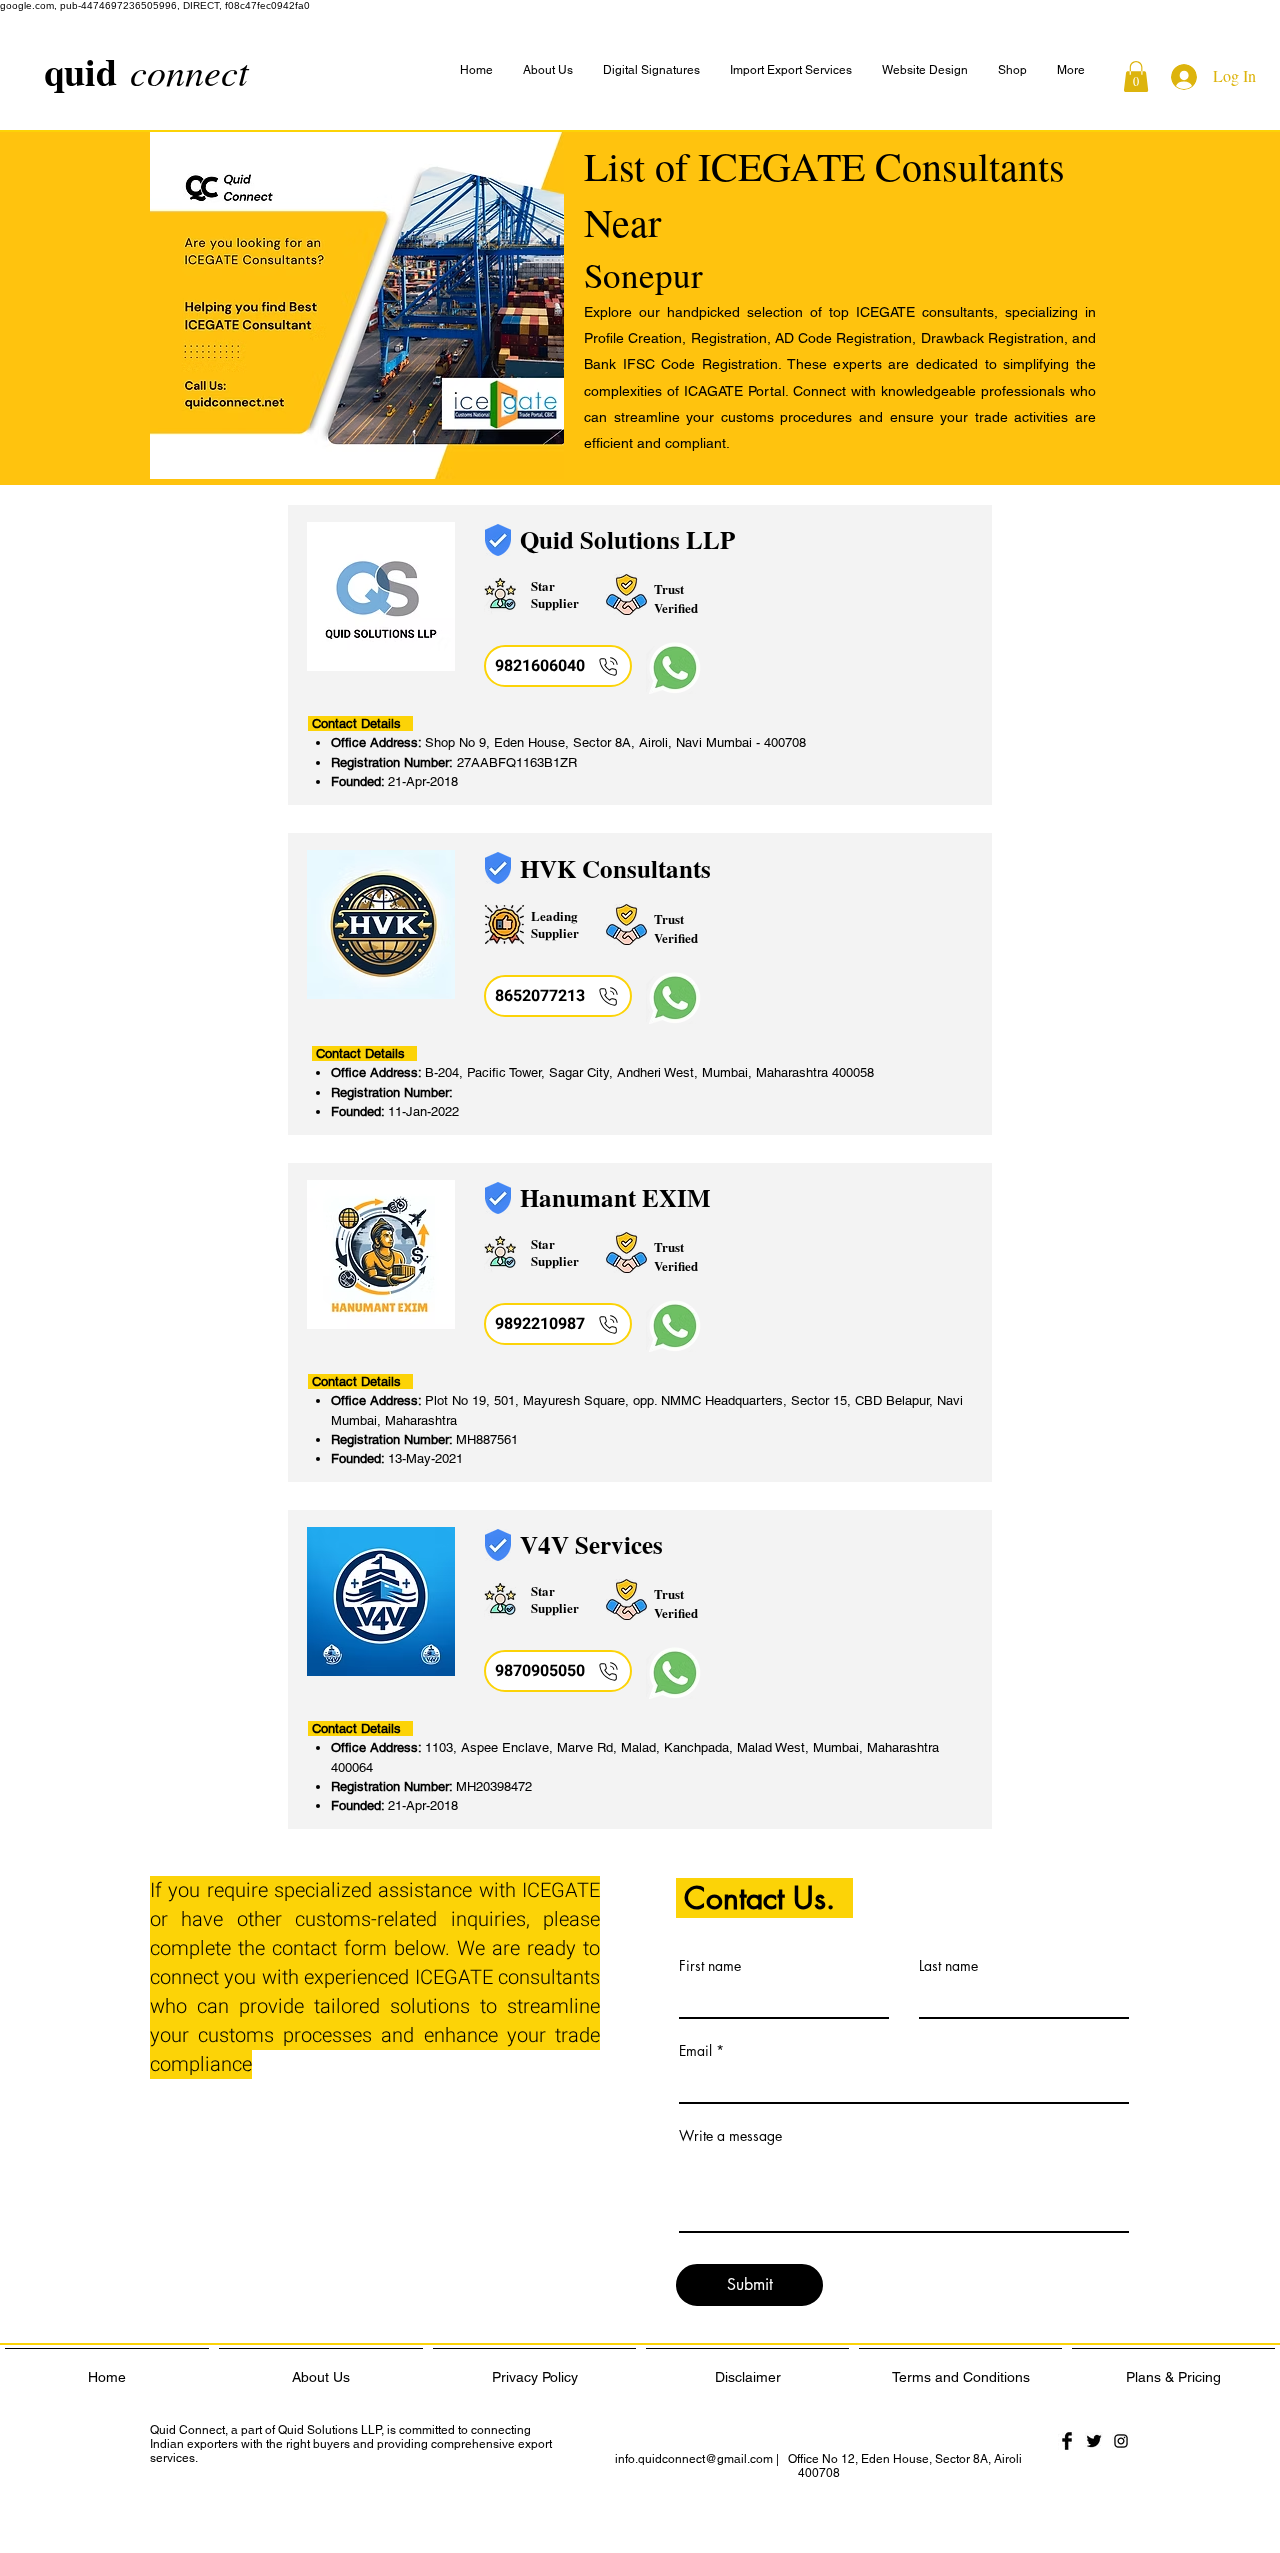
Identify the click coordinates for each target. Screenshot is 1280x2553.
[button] (1071, 70)
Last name (948, 1966)
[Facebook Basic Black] (1067, 2441)
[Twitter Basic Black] (1094, 2441)
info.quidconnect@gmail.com (694, 2459)
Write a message (730, 2136)
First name (710, 1966)
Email (695, 2051)
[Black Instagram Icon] (1121, 2441)
